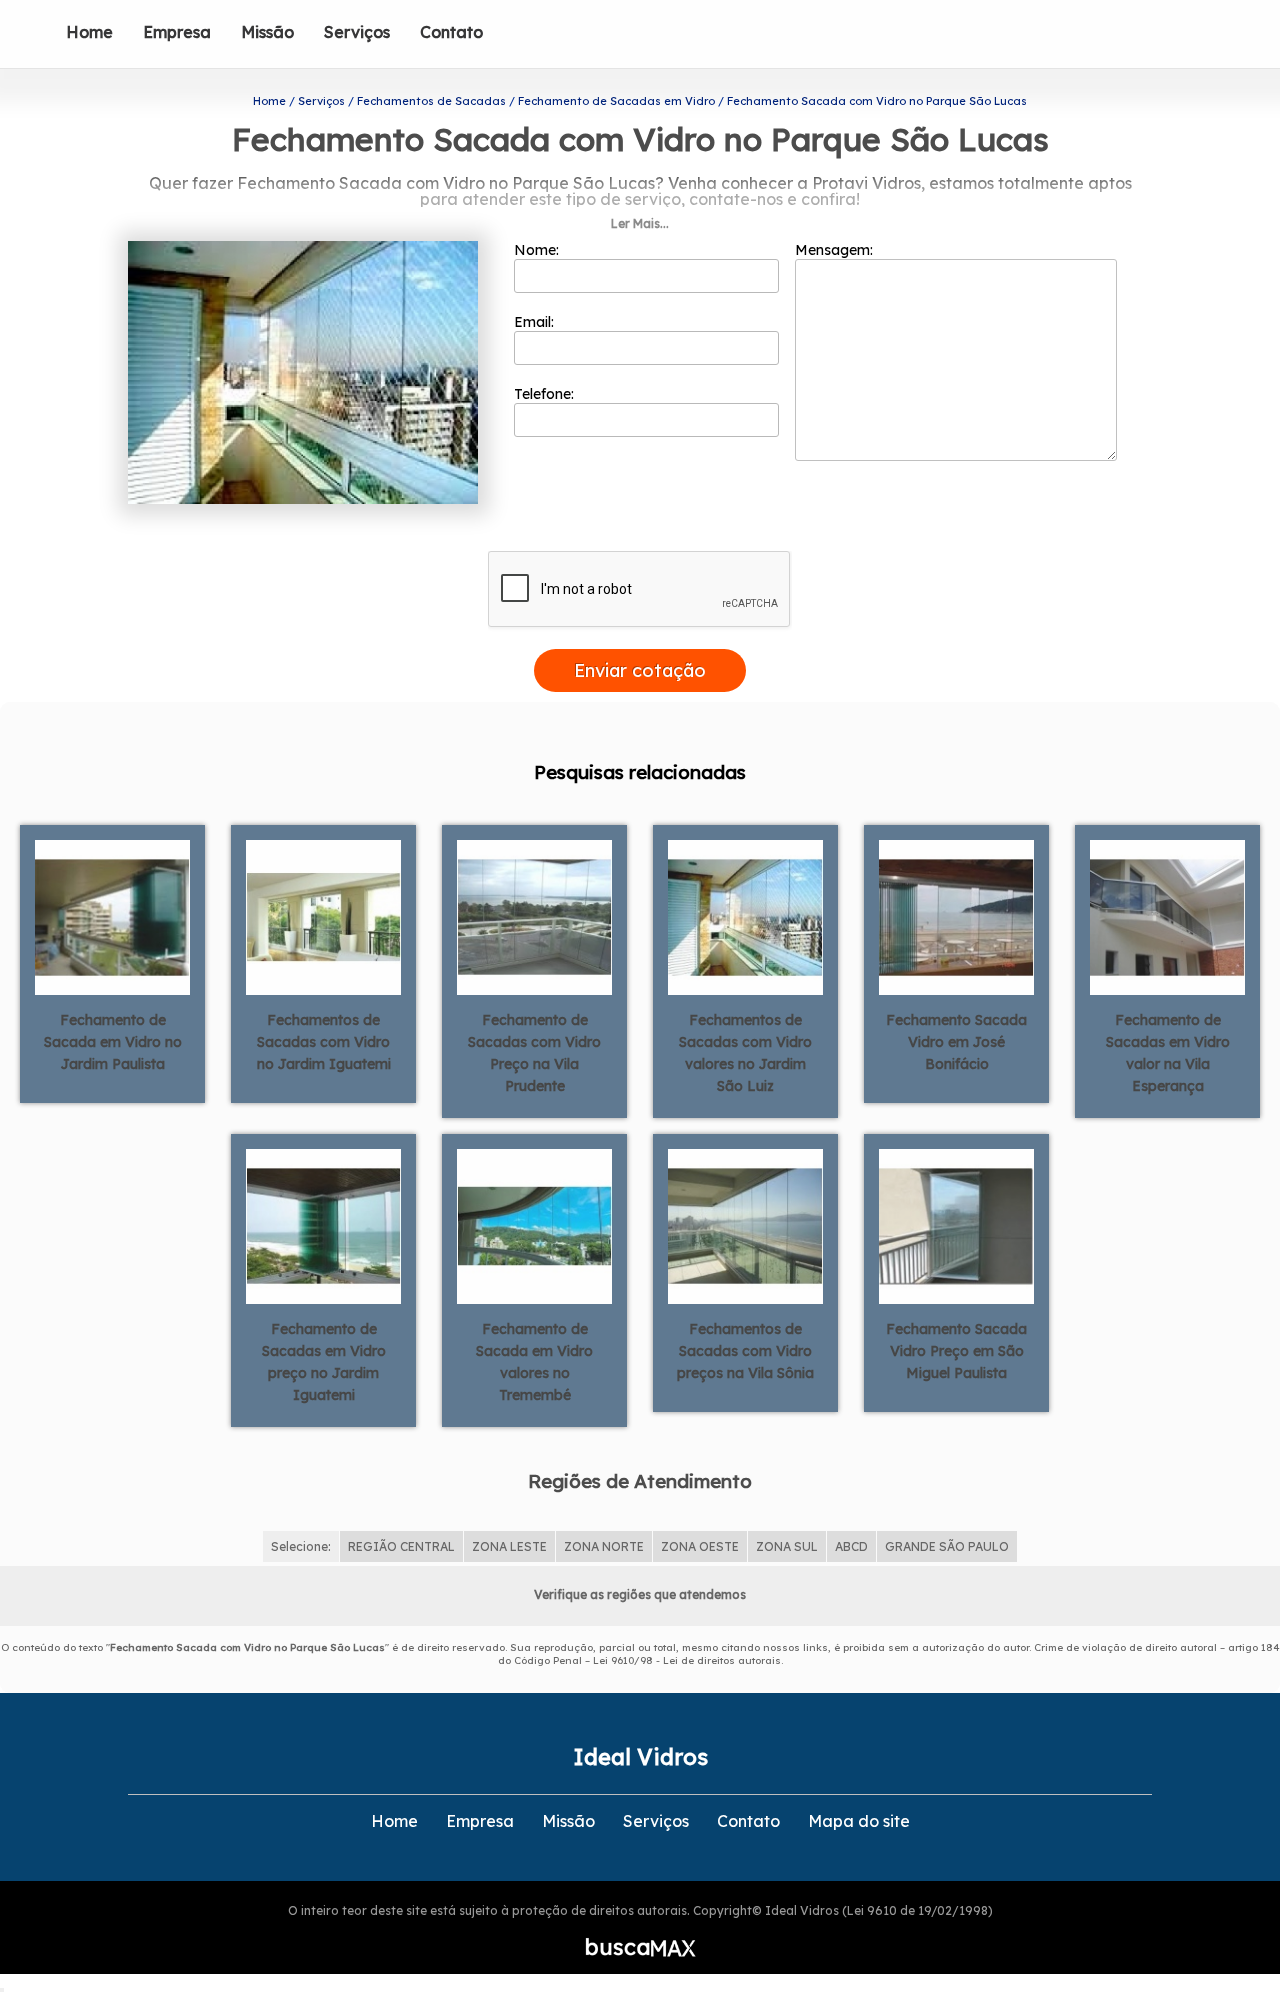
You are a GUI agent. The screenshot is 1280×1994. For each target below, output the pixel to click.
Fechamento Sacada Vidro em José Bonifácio (956, 1042)
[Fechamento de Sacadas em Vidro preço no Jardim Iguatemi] (323, 1225)
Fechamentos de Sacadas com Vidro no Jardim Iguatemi (324, 1042)
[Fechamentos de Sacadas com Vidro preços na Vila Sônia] (745, 1225)
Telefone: (546, 394)
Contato (451, 32)
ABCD (851, 1546)
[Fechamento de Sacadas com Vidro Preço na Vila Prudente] (534, 916)
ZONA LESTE (509, 1546)
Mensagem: (836, 250)
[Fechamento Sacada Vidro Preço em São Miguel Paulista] (956, 1225)
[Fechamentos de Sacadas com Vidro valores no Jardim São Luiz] (745, 916)
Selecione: (301, 1546)
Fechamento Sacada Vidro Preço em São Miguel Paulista (956, 1351)
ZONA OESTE (700, 1546)
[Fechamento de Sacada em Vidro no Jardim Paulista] (112, 916)
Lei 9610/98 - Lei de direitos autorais (687, 1660)
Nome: (538, 250)
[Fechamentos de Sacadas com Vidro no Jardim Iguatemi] (323, 916)
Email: (536, 322)
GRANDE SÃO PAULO (947, 1546)
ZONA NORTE (604, 1546)
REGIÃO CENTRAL (401, 1546)
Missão (267, 32)
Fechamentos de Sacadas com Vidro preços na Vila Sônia (745, 1351)
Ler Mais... (640, 223)
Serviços (357, 32)
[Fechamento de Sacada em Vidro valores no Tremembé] (534, 1225)
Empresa (177, 32)
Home (89, 32)
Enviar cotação (640, 670)
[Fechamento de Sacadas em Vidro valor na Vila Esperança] (1167, 916)
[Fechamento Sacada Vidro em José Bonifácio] (956, 916)
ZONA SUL (787, 1546)
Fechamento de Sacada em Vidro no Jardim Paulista (113, 1042)
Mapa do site (859, 1821)
